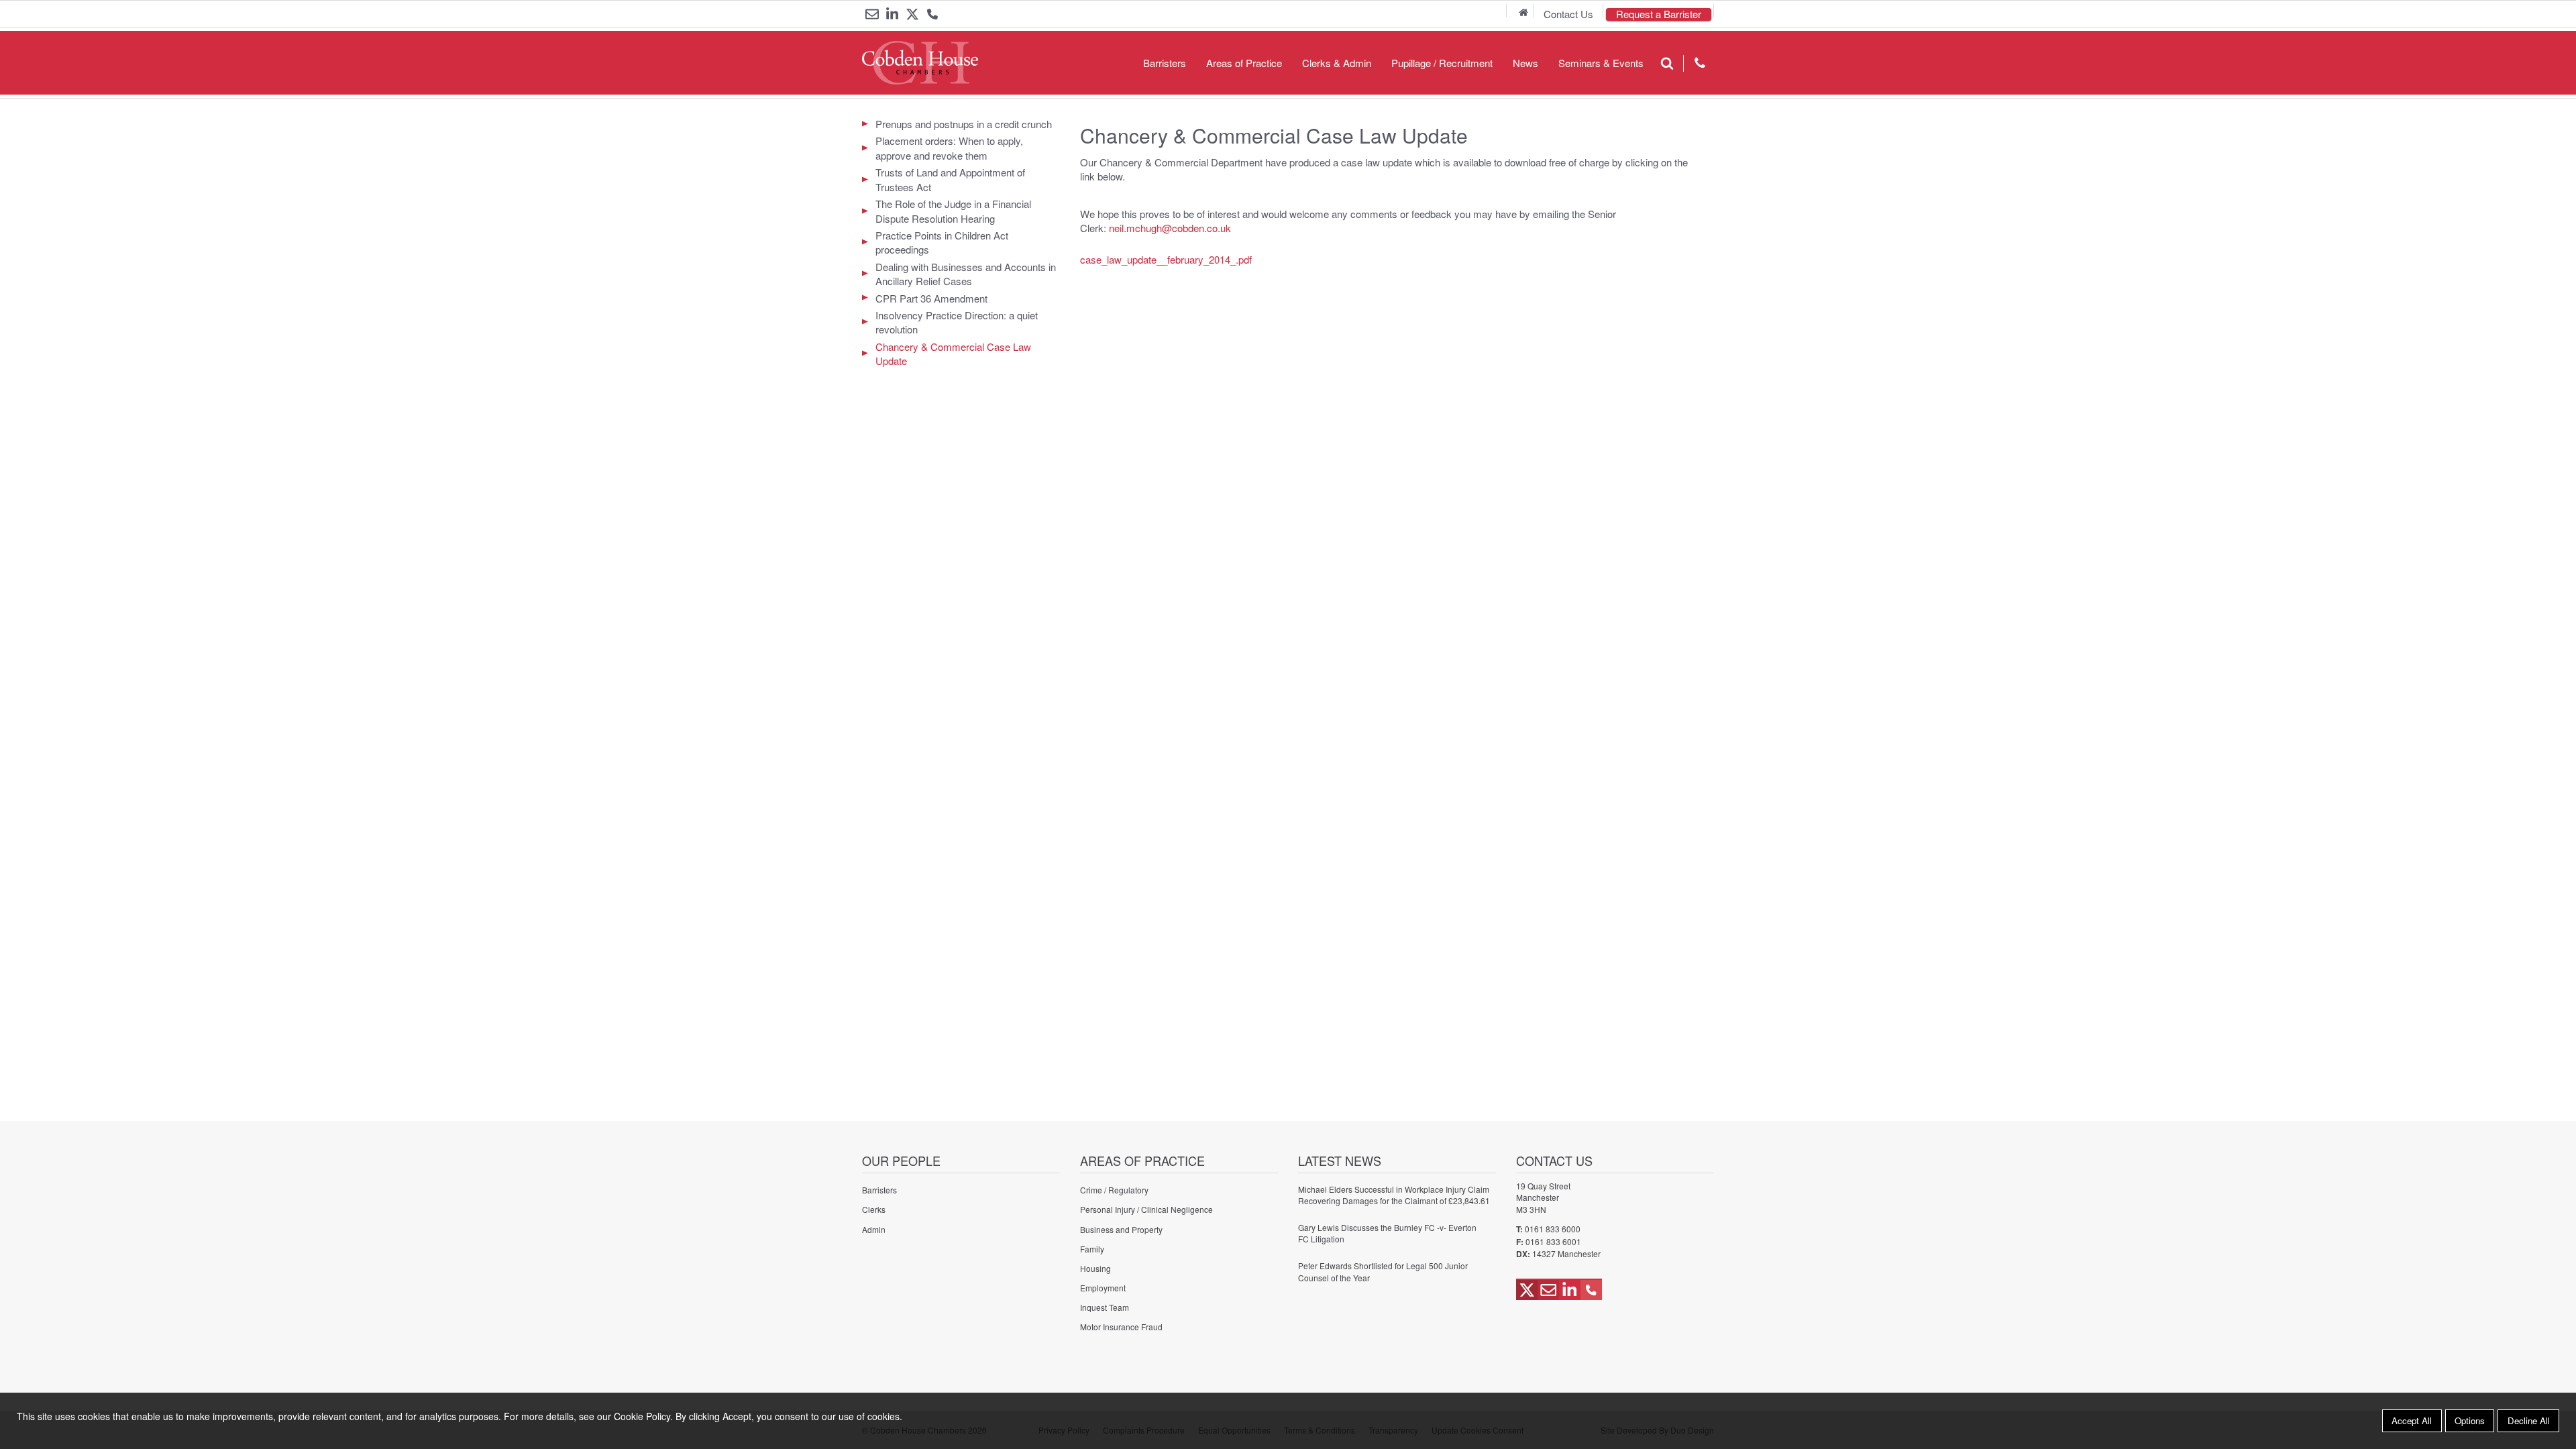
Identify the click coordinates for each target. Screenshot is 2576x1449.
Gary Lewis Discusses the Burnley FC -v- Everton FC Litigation (1387, 1233)
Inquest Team (1105, 1307)
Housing (1095, 1268)
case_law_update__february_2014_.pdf (1166, 259)
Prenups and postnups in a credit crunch (964, 124)
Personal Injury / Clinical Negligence (1146, 1209)
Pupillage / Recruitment (1442, 63)
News (1525, 63)
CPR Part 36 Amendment (931, 298)
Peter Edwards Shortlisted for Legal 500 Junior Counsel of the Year (1383, 1271)
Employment (1103, 1288)
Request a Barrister (1659, 14)
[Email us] (872, 14)
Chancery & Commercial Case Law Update (953, 354)
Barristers (1165, 63)
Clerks (874, 1209)
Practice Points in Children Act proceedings (942, 242)
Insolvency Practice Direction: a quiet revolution (957, 322)
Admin (874, 1229)
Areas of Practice (1244, 63)
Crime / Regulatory (1114, 1190)
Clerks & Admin (1337, 63)
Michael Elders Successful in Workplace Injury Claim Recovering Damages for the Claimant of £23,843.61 (1394, 1195)
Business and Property (1121, 1229)
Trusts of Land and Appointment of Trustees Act (950, 179)
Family (1092, 1249)
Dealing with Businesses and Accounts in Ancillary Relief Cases (966, 274)
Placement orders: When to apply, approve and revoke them (949, 148)
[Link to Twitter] (912, 14)
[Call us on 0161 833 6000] (932, 15)
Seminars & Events (1601, 63)
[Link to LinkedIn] (892, 14)
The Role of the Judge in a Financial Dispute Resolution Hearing (953, 211)
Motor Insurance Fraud (1121, 1327)
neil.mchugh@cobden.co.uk (1170, 228)
